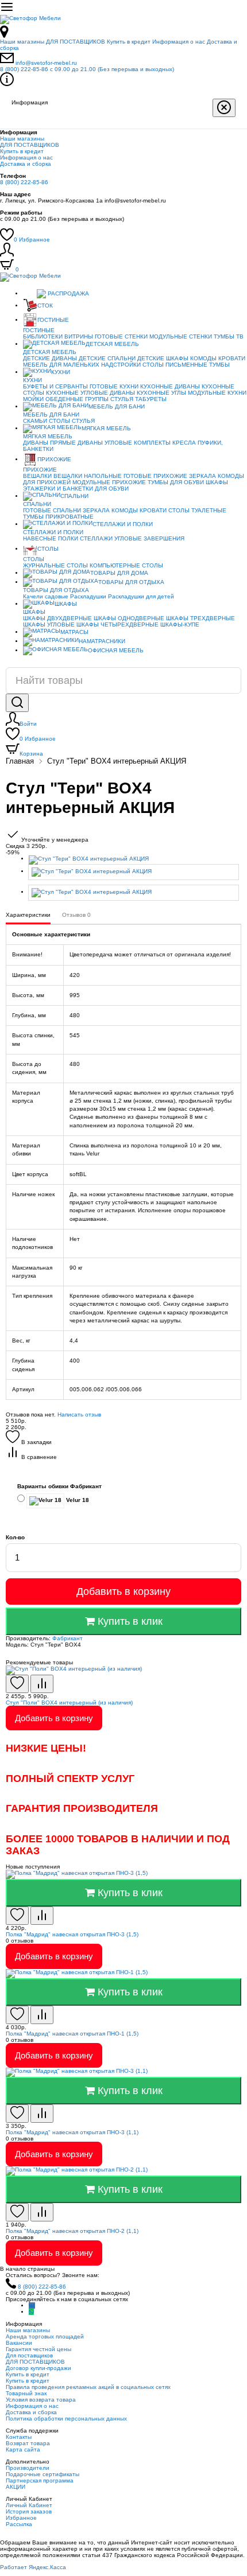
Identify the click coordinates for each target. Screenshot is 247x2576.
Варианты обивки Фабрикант (59, 1486)
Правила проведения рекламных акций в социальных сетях (88, 2387)
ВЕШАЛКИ (37, 476)
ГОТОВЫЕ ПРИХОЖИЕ (155, 476)
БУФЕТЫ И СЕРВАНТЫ (55, 386)
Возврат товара (28, 2443)
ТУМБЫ (219, 365)
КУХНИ (61, 372)
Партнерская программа (40, 2480)
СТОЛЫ (59, 421)
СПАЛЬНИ (74, 496)
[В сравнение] (42, 1684)
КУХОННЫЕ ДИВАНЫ (170, 386)
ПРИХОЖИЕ (54, 459)
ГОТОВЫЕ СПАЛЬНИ (52, 510)
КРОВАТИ (232, 358)
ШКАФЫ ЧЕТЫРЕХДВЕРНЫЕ (117, 624)
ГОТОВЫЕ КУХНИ (114, 386)
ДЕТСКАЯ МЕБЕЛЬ (112, 344)
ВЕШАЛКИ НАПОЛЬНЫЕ (88, 476)
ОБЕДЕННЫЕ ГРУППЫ (77, 399)
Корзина (31, 754)
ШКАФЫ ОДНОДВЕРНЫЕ (129, 618)
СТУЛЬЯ (122, 399)
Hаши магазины (22, 42)
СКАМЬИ (35, 421)
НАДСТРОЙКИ (121, 365)
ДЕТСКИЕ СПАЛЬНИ (107, 358)
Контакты (19, 2437)
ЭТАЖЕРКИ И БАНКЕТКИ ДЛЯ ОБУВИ (76, 489)
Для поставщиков (29, 2355)
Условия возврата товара (41, 2400)
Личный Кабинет (29, 2505)
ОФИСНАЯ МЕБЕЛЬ (116, 650)
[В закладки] (17, 1684)
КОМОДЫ (203, 358)
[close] (224, 108)
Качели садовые (46, 596)
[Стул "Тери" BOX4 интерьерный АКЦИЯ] (135, 860)
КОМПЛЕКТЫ (152, 443)
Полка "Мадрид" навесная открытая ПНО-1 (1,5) (72, 2034)
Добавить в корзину (123, 1591)
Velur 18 (77, 1500)
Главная (20, 761)
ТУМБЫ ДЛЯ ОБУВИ (176, 482)
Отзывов (76, 915)
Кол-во (15, 1537)
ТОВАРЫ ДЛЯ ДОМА (119, 573)
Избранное (32, 240)
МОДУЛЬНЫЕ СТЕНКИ (181, 336)
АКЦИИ (16, 2487)
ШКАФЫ (217, 482)
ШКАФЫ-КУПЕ (180, 624)
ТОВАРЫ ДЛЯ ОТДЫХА (131, 582)
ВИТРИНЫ (79, 336)
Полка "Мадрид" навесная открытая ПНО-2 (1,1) (72, 2231)
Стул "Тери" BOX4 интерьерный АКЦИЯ (117, 761)
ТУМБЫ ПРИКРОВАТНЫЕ (58, 517)
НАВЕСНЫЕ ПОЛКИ (51, 538)
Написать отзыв (79, 1415)
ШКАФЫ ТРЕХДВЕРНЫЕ (200, 618)
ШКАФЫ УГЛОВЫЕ (49, 624)
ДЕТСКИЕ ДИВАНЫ (50, 358)
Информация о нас (179, 42)
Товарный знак (26, 2393)
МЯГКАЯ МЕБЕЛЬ (106, 428)
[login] (7, 254)
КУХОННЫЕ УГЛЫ (161, 393)
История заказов (29, 2511)
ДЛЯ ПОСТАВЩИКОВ (76, 42)
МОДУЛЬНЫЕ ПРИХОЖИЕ (109, 482)
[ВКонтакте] (32, 2305)
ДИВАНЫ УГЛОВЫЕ (105, 443)
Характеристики (28, 915)
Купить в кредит (129, 42)
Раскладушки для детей (141, 596)
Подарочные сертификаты (43, 2474)
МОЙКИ (33, 399)
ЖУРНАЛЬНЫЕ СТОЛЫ (55, 565)
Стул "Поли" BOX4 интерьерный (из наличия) (69, 1703)
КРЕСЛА (184, 443)
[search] (17, 703)
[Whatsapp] (31, 2312)
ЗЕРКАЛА (202, 476)
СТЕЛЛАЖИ (96, 538)
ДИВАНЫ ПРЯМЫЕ (49, 443)
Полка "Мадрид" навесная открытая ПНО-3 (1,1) (72, 2132)
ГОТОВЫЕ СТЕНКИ (121, 336)
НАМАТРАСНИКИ (102, 641)
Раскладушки (88, 596)
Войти (28, 724)
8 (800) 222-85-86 (87, 69)
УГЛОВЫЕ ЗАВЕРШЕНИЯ (149, 538)
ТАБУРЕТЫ (151, 399)
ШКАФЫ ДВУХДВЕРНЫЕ (57, 618)
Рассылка (19, 2524)
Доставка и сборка (26, 164)
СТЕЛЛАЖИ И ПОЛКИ (123, 524)
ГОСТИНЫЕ (53, 320)
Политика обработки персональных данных (66, 2419)
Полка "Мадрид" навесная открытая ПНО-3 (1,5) (72, 1934)
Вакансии (19, 2343)
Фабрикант (67, 1638)
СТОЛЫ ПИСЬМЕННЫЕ (175, 365)
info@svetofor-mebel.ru (46, 63)
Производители (28, 2468)
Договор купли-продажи (38, 2368)
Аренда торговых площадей (45, 2336)
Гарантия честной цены (38, 2349)
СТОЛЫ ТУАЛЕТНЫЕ (197, 510)
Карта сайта (23, 2449)
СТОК (45, 306)
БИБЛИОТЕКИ (43, 336)
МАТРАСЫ (74, 632)
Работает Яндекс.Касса (33, 2567)
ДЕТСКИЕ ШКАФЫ (163, 358)
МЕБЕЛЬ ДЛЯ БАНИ (117, 406)
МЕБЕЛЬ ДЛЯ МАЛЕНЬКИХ (61, 365)
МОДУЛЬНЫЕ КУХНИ (217, 393)
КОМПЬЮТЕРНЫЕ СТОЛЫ (126, 565)
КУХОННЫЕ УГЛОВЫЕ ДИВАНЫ (90, 393)
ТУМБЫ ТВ (229, 336)
